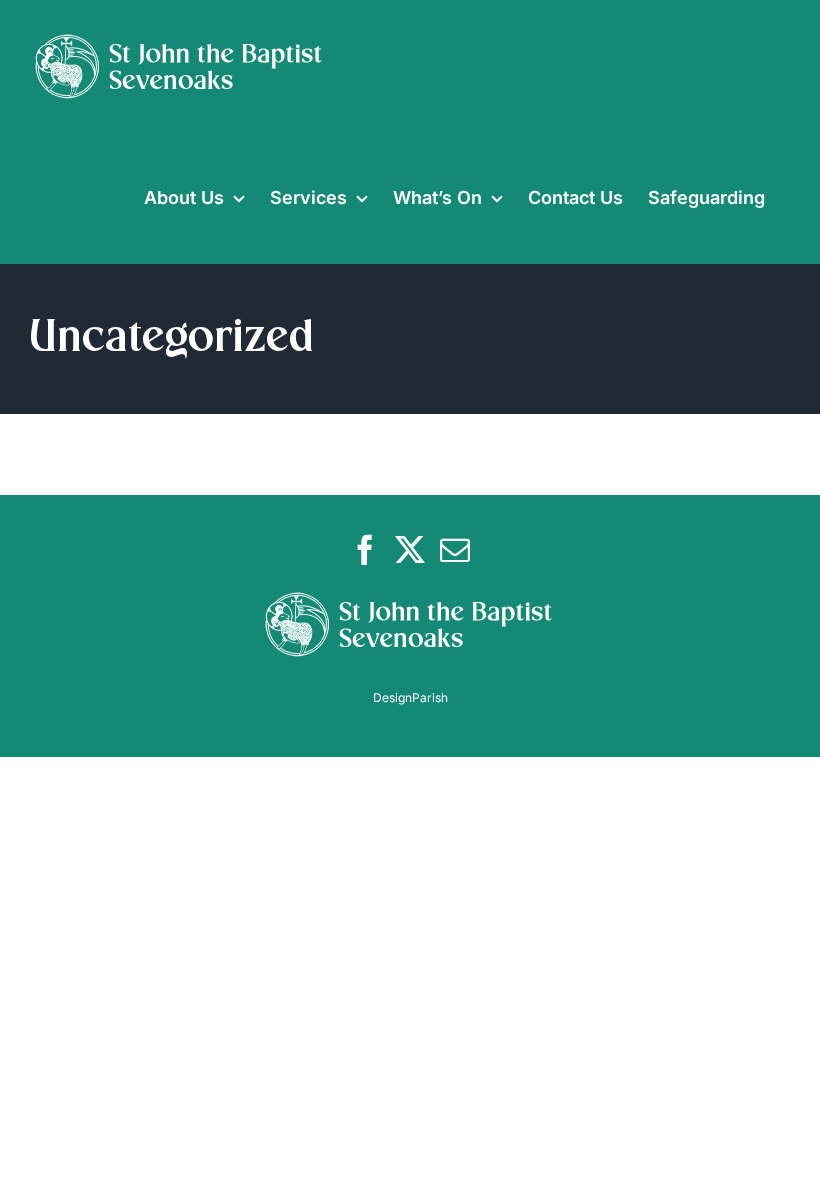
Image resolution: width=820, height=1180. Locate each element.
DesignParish (410, 697)
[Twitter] (410, 550)
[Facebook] (365, 550)
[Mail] (455, 550)
